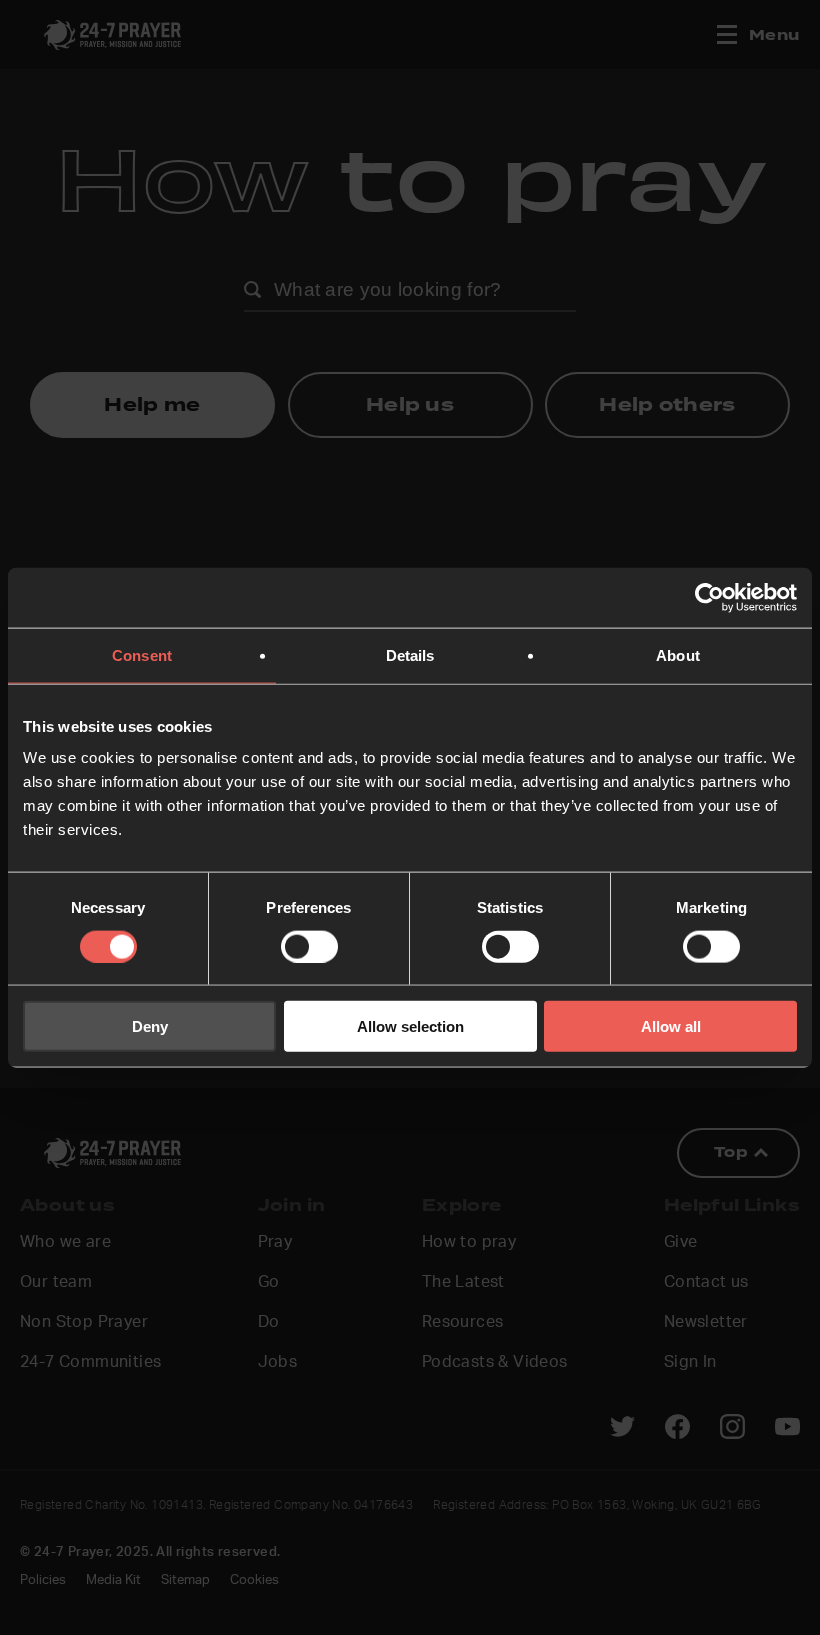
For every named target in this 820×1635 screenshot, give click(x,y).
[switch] (309, 946)
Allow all (671, 1026)
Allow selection (410, 1026)
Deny (150, 1026)
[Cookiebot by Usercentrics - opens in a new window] (709, 597)
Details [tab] (410, 654)
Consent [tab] (142, 654)
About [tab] (678, 654)
